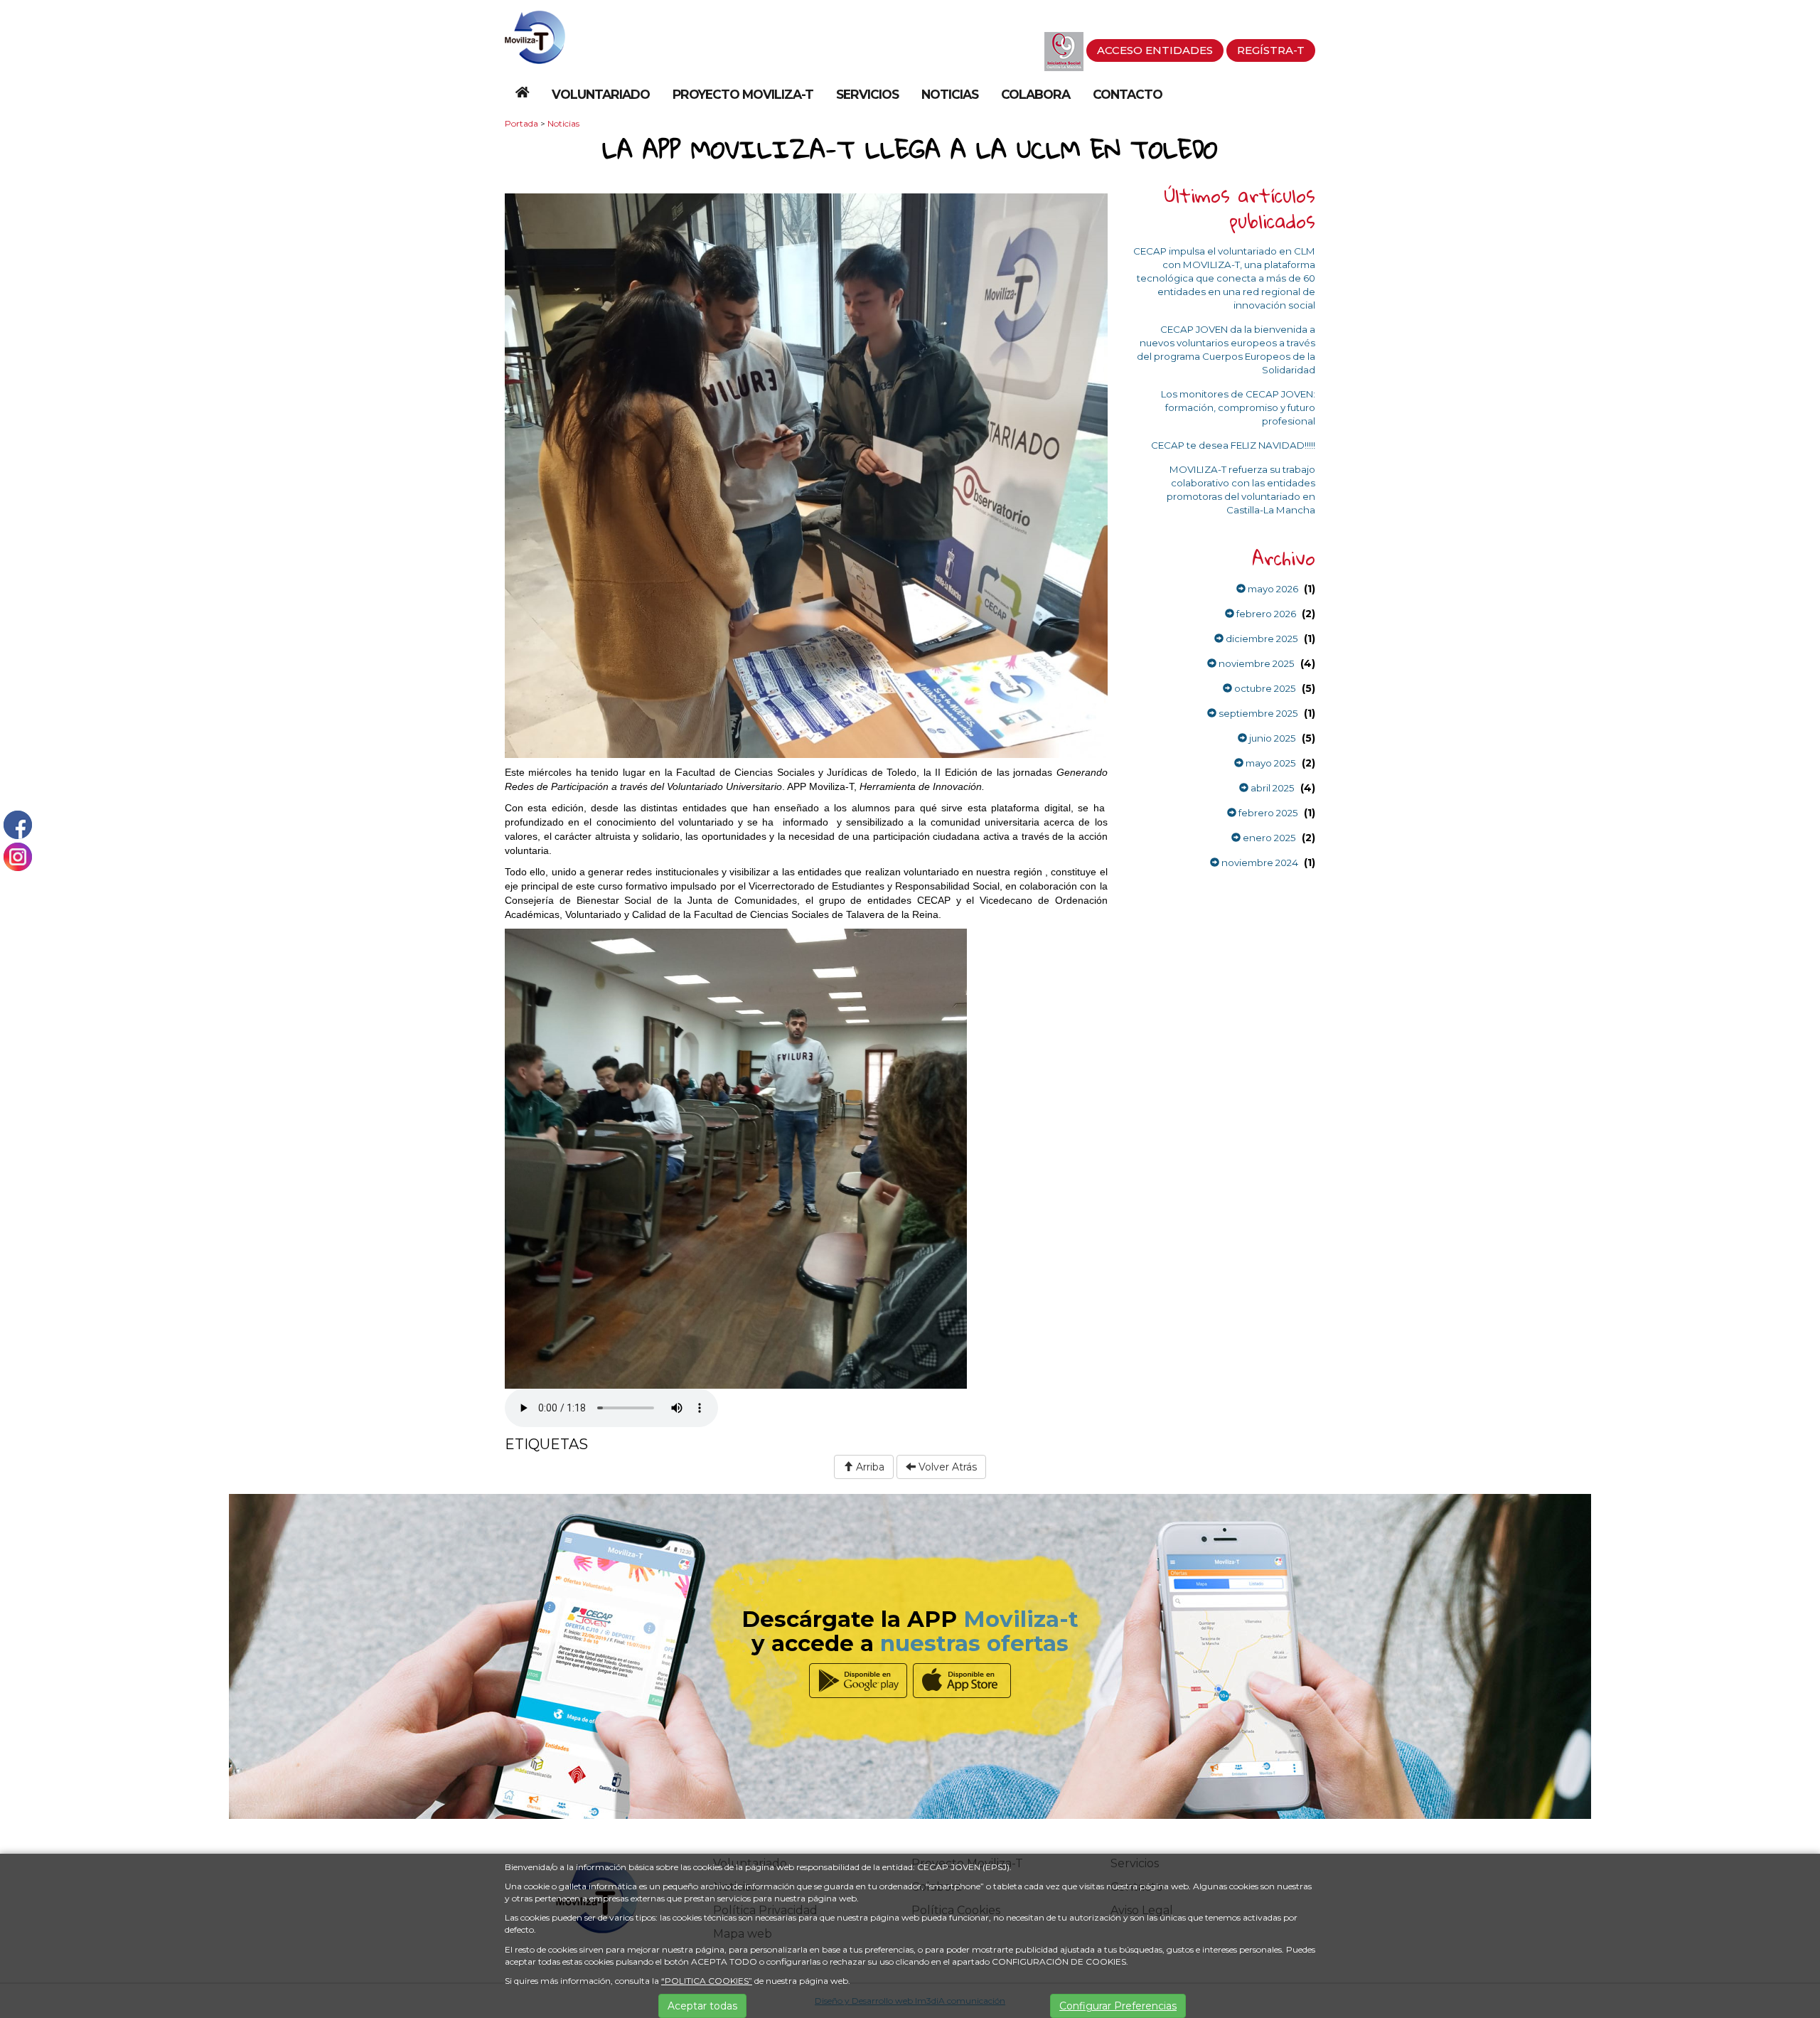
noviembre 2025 (1256, 663)
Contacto (1128, 94)
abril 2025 (1272, 788)
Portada (521, 123)
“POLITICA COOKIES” (707, 1981)
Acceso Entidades (1155, 50)
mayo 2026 (1272, 589)
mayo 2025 (1270, 763)
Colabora (1035, 94)
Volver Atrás (946, 1467)
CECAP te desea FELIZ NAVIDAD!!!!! (1233, 445)
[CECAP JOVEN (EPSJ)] (535, 36)
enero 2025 (1268, 838)
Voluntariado (601, 94)
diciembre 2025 (1261, 639)
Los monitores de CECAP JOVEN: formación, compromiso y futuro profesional (1238, 407)
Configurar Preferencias (1118, 2006)
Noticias (950, 94)
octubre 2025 (1264, 688)
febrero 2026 (1265, 614)
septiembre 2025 (1257, 713)
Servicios (867, 94)
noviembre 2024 (1259, 863)
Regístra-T (1271, 50)
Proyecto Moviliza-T (743, 94)
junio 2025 (1272, 738)
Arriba (869, 1467)
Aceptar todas (702, 2006)
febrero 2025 (1267, 813)
